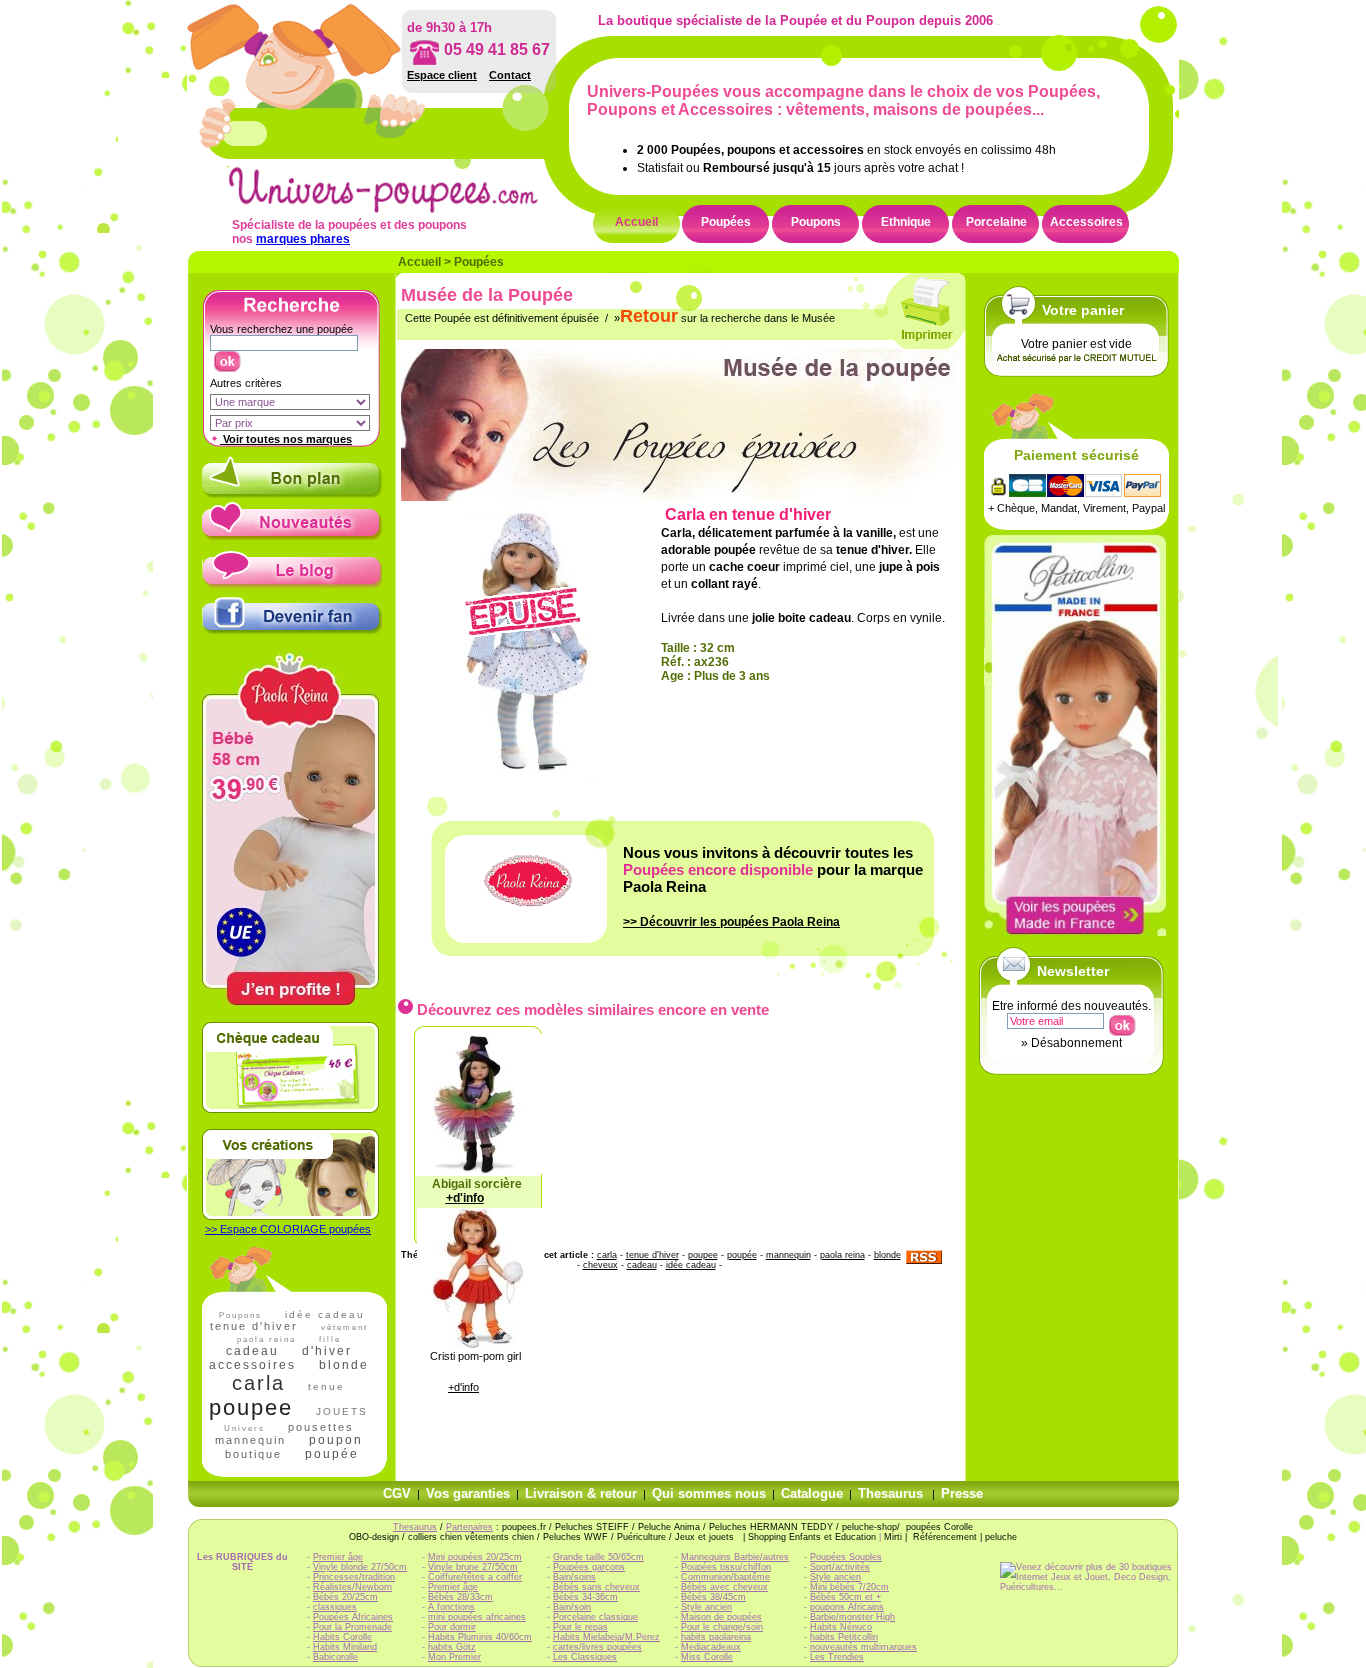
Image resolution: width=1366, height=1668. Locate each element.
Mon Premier (454, 1657)
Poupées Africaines (353, 1617)
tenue (326, 1386)
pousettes (321, 1427)
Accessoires (1086, 222)
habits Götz (452, 1647)
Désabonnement (1076, 1043)
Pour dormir (452, 1627)
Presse (962, 1493)
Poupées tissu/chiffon (726, 1567)
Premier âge (338, 1557)
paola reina (842, 1255)
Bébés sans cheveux (596, 1587)
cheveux (600, 1265)
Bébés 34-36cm (585, 1597)
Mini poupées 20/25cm (475, 1557)
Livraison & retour (581, 1493)
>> (731, 922)
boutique (253, 1454)
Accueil (636, 222)
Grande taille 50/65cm (598, 1557)
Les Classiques (585, 1657)
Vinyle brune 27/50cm (473, 1567)
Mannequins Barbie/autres (735, 1557)
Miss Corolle (707, 1657)
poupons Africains (847, 1607)
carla (258, 1383)
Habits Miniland (345, 1647)
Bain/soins (574, 1577)
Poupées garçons (589, 1567)
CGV (397, 1493)
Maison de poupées (721, 1617)
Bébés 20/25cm (345, 1597)
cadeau (252, 1351)
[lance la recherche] (226, 357)
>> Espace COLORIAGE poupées (288, 1229)
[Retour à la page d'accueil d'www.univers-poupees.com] (404, 209)
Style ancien (706, 1607)
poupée (332, 1454)
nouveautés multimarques (863, 1647)
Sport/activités (840, 1567)
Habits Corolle (342, 1637)
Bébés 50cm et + (845, 1597)
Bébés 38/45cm (713, 1597)
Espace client (442, 75)
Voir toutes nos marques (286, 439)
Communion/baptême (725, 1577)
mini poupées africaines (477, 1617)
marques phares (303, 239)
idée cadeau (325, 1314)
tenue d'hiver (254, 1326)
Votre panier (1083, 310)
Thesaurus (890, 1493)
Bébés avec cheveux (724, 1587)
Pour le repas (580, 1627)
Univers (244, 1428)
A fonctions (451, 1607)
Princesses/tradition (354, 1577)
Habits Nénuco (841, 1627)
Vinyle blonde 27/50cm (360, 1567)
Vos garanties (468, 1493)
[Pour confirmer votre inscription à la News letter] (1121, 1021)
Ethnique (906, 222)
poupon (336, 1440)
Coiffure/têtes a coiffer (475, 1577)
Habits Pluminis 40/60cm (480, 1637)
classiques (335, 1607)
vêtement (344, 1327)
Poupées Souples (846, 1557)
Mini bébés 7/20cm (849, 1587)
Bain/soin (572, 1607)
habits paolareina (716, 1637)
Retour (649, 316)
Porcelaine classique (595, 1617)
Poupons (816, 222)
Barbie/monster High (852, 1617)
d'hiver (327, 1351)
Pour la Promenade (352, 1627)
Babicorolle (335, 1657)
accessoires (252, 1365)
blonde (344, 1365)
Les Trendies (837, 1657)
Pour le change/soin (722, 1627)
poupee (251, 1407)
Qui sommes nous (709, 1493)
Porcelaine (996, 222)
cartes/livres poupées (597, 1647)
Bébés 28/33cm (460, 1597)
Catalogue (812, 1493)
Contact (510, 75)
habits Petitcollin (844, 1637)
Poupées (726, 222)
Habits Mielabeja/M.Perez (606, 1637)
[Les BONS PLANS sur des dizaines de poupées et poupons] (292, 494)
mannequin (250, 1440)
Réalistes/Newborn (352, 1587)
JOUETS (342, 1411)
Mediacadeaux (711, 1647)
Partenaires (469, 1527)
